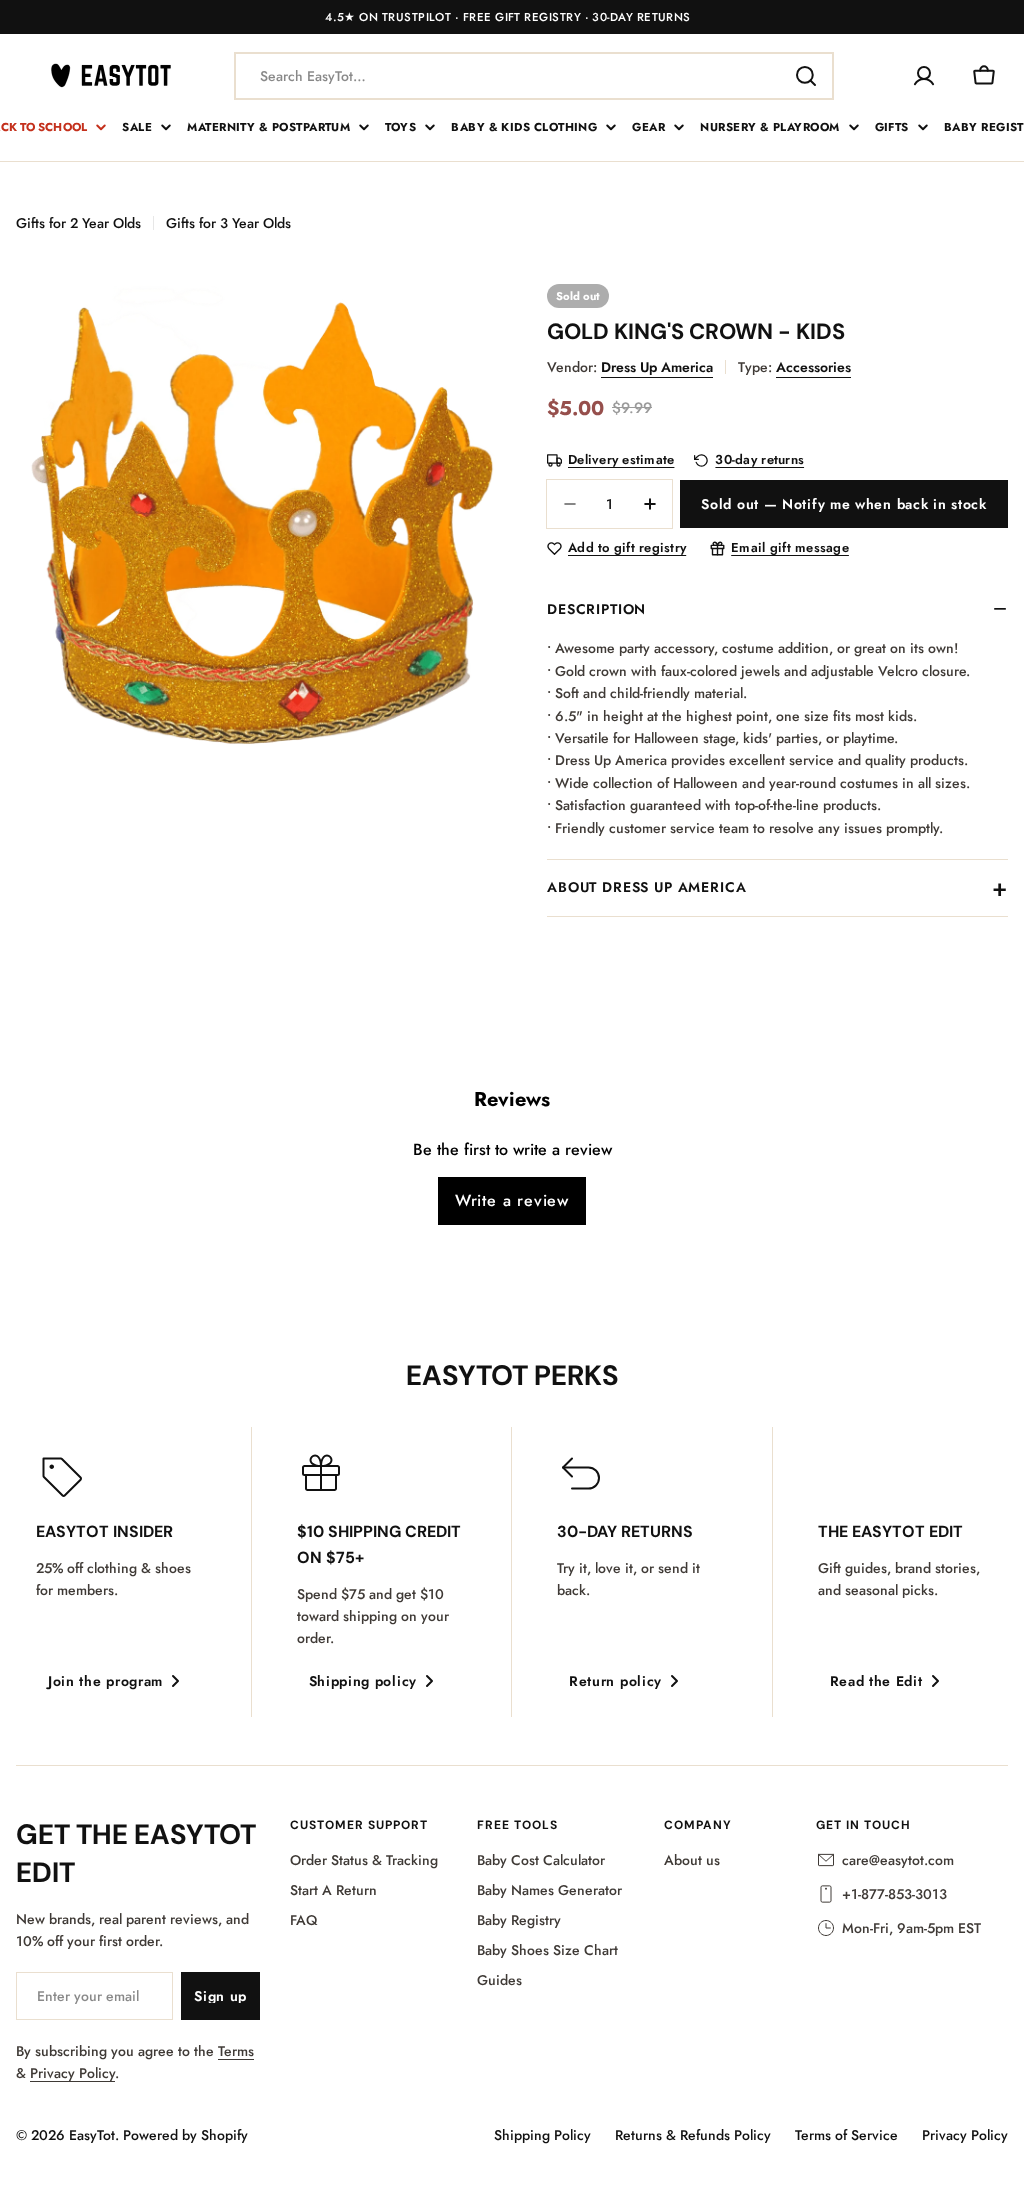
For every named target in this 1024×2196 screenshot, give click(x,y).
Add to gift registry (627, 548)
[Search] (806, 76)
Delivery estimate (621, 460)
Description (596, 609)
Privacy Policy (72, 2073)
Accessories (813, 367)
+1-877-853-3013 (894, 1894)
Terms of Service (846, 2135)
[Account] (924, 76)
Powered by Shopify (185, 2135)
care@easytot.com (898, 1860)
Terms (236, 2051)
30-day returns (759, 460)
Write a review (512, 1200)
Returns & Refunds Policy (693, 2135)
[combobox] (534, 76)
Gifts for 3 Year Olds (228, 223)
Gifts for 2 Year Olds (78, 223)
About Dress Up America (646, 887)
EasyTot (92, 2135)
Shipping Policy (542, 2135)
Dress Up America (657, 367)
